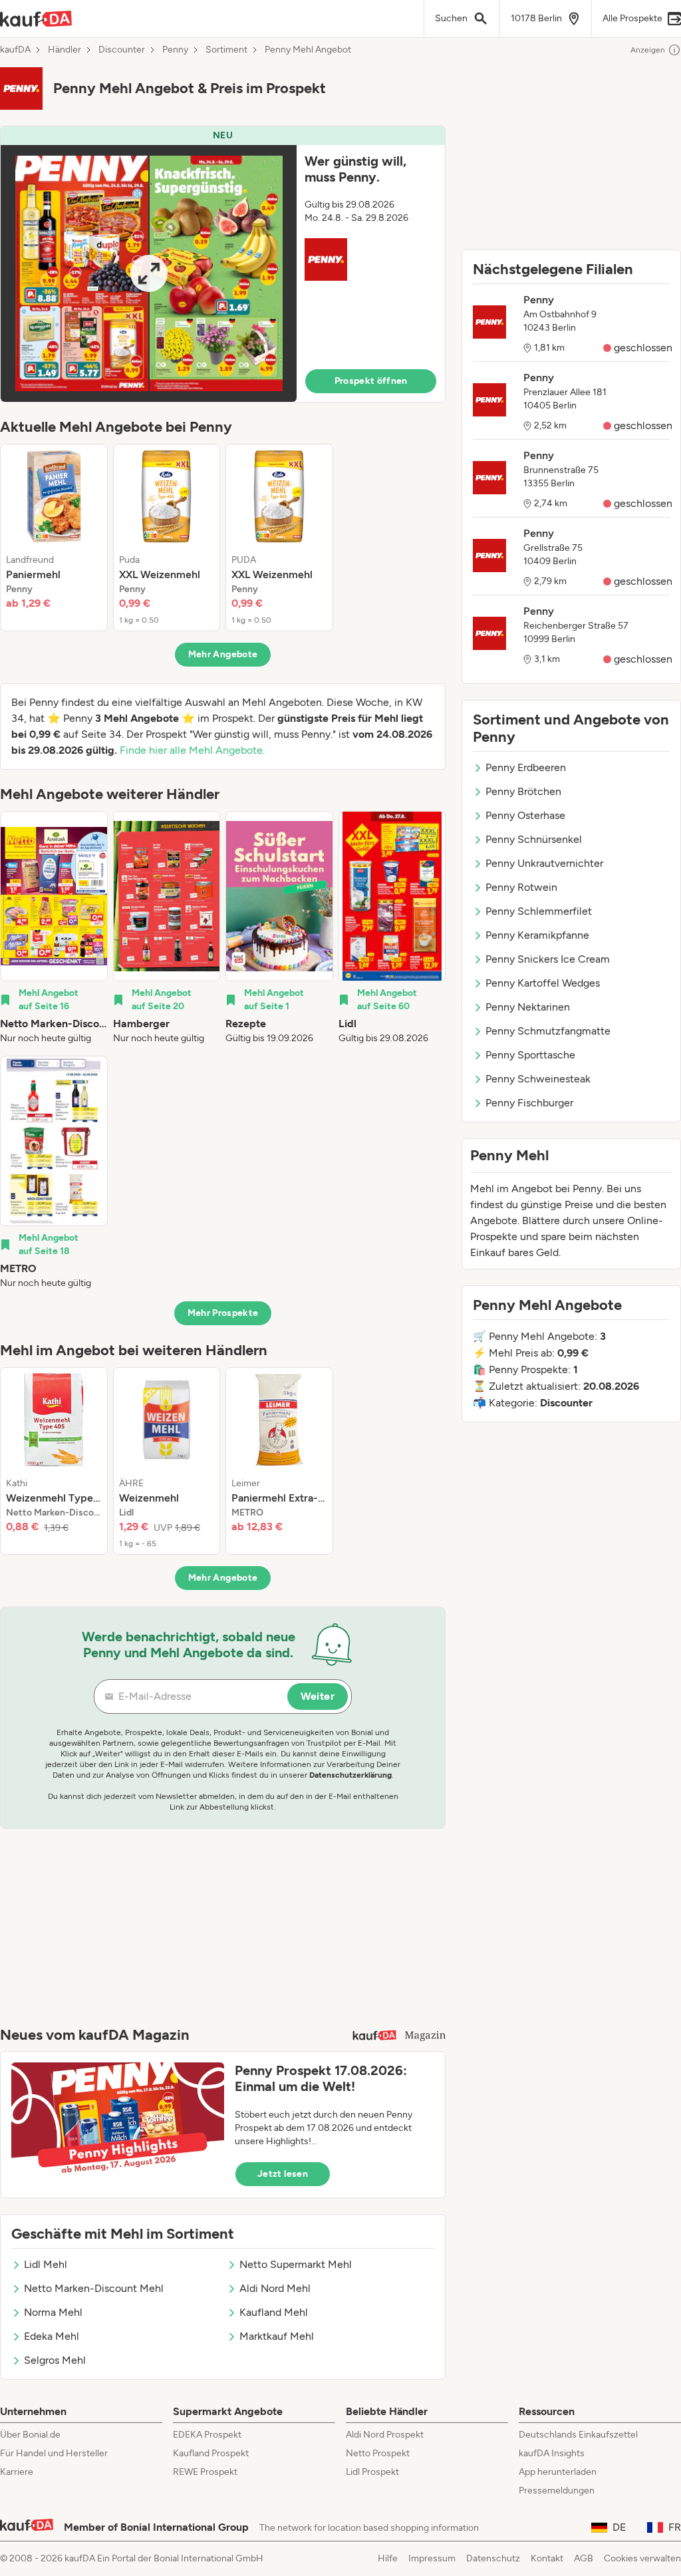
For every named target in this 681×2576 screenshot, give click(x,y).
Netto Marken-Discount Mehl (94, 2288)
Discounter (122, 50)
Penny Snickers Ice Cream (548, 959)
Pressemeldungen (557, 2491)
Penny (175, 50)
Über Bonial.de (30, 2435)
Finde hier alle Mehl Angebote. (192, 750)
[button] (223, 264)
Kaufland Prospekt (211, 2453)
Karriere (17, 2472)
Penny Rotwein (521, 887)
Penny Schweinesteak (538, 1079)
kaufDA (15, 50)
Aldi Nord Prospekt (385, 2435)
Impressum (432, 2558)
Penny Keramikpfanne (537, 935)
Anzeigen (648, 50)
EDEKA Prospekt (207, 2435)
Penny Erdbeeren (526, 767)
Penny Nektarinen (528, 1007)
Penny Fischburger (529, 1103)
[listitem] (54, 538)
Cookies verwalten (642, 2558)
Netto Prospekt (378, 2453)
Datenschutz (493, 2558)
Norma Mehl (53, 2312)
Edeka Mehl (52, 2336)
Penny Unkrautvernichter (544, 863)
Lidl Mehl (46, 2264)
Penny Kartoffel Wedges (543, 983)
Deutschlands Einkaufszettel (578, 2435)
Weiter (318, 1696)
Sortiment (226, 50)
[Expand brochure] (149, 273)
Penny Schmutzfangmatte (548, 1031)
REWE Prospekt (205, 2472)
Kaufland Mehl (274, 2312)
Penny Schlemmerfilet (539, 911)
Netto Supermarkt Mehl (296, 2264)
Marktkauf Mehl (277, 2336)
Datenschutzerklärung (350, 1775)
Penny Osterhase (525, 815)
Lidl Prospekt (372, 2472)
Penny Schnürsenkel (534, 839)
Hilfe (388, 2558)
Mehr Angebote (223, 654)
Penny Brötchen (523, 791)
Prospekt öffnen (371, 381)
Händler (65, 50)
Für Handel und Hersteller (54, 2453)
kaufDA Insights (552, 2453)
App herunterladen (558, 2472)
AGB (584, 2558)
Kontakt (547, 2558)
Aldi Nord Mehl (275, 2288)
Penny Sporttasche (530, 1055)
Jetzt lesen (283, 2174)
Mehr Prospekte (223, 1313)
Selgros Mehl (55, 2360)
